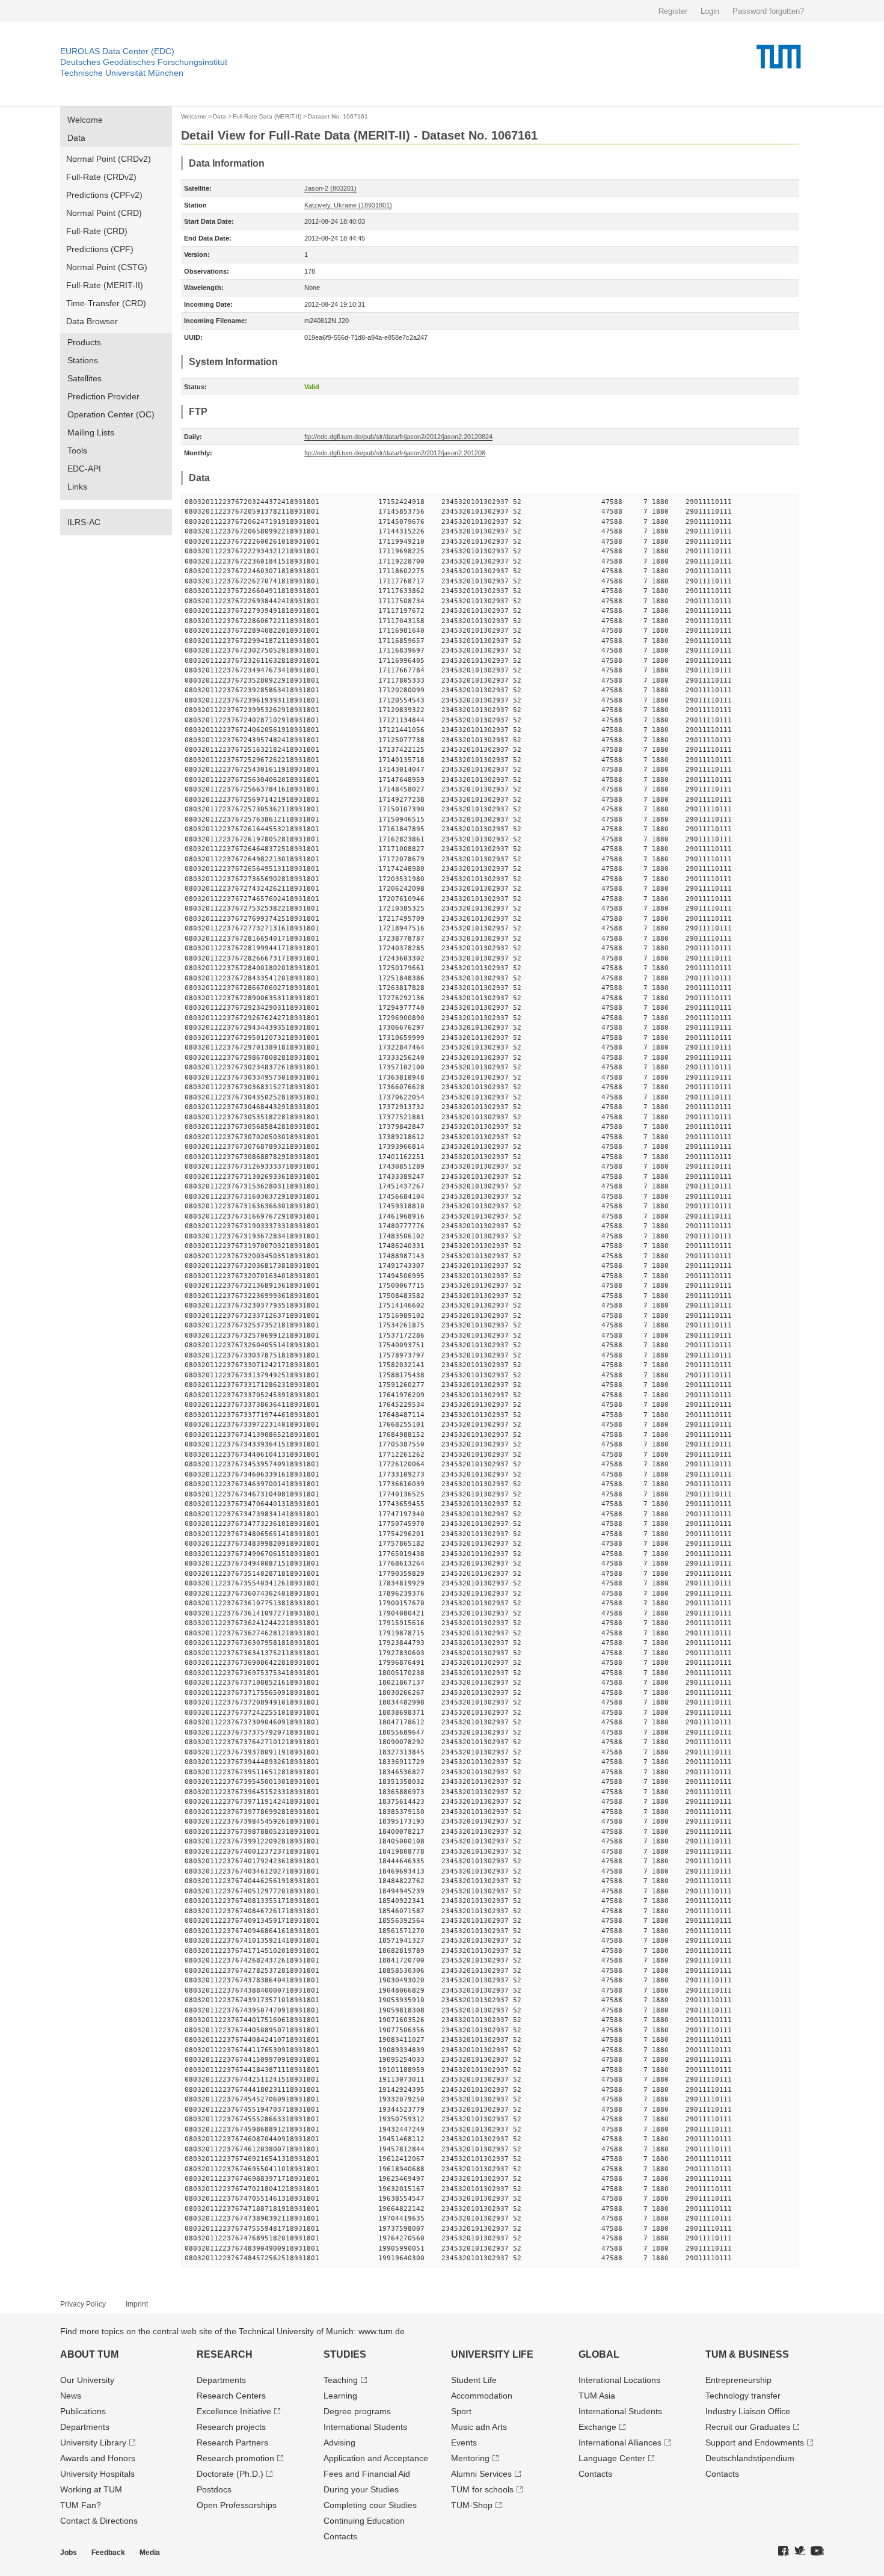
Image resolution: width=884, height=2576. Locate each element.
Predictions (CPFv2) (104, 195)
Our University (87, 2380)
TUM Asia (597, 2396)
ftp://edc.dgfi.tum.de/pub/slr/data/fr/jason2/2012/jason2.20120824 (398, 437)
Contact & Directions (99, 2521)
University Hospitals (97, 2474)
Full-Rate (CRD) (97, 231)
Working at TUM (91, 2489)
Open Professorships (237, 2505)
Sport (461, 2411)
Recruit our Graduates (748, 2427)
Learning (340, 2396)
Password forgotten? (768, 11)
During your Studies (361, 2489)
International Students (365, 2427)
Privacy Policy (83, 2304)
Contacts (340, 2536)
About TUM (89, 2354)
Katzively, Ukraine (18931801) (348, 205)
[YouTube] (817, 2551)
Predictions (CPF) (100, 249)
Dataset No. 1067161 (338, 116)
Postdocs (214, 2489)
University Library (93, 2442)
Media (150, 2553)
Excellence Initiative (234, 2411)
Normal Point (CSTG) (107, 267)
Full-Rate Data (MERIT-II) (267, 116)
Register (673, 11)
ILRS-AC (84, 522)
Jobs (69, 2553)
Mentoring (470, 2458)
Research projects (231, 2427)
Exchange (597, 2427)
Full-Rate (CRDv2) (101, 177)
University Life (492, 2354)
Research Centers (231, 2396)
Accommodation (482, 2396)
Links (77, 487)
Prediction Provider (103, 396)
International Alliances (620, 2442)
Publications (83, 2411)
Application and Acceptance (376, 2458)
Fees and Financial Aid (367, 2474)
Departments (85, 2427)
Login (710, 11)
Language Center (612, 2458)
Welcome (85, 120)
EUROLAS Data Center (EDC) (117, 51)
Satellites (84, 378)
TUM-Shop (472, 2505)
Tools (77, 450)
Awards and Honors (98, 2458)
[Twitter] (800, 2551)
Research (225, 2354)
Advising (339, 2442)
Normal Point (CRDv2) (109, 159)
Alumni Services (481, 2474)
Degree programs (357, 2411)
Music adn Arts (479, 2427)
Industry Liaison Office (748, 2411)
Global (599, 2354)
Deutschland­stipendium (750, 2458)
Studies (345, 2354)
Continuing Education (364, 2521)
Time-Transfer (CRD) (106, 303)
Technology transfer (743, 2396)
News (71, 2396)
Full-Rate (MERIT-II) (105, 285)
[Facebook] (784, 2551)
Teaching (341, 2380)
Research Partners (232, 2442)
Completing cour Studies (370, 2505)
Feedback (108, 2553)
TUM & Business (747, 2354)
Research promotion (235, 2458)
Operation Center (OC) (111, 414)
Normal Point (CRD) (104, 213)
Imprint (137, 2304)
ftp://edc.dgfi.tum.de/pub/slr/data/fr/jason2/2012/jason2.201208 (395, 453)
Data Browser (92, 321)
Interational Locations (619, 2380)
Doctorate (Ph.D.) (230, 2474)
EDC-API (84, 469)
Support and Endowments (755, 2442)
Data (76, 138)
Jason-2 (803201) (330, 188)
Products (84, 342)
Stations (83, 360)
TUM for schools (482, 2489)
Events (464, 2442)
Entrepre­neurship (738, 2380)
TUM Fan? (81, 2505)
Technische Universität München (122, 73)
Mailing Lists (91, 432)
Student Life (474, 2380)
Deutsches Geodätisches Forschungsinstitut (144, 62)
